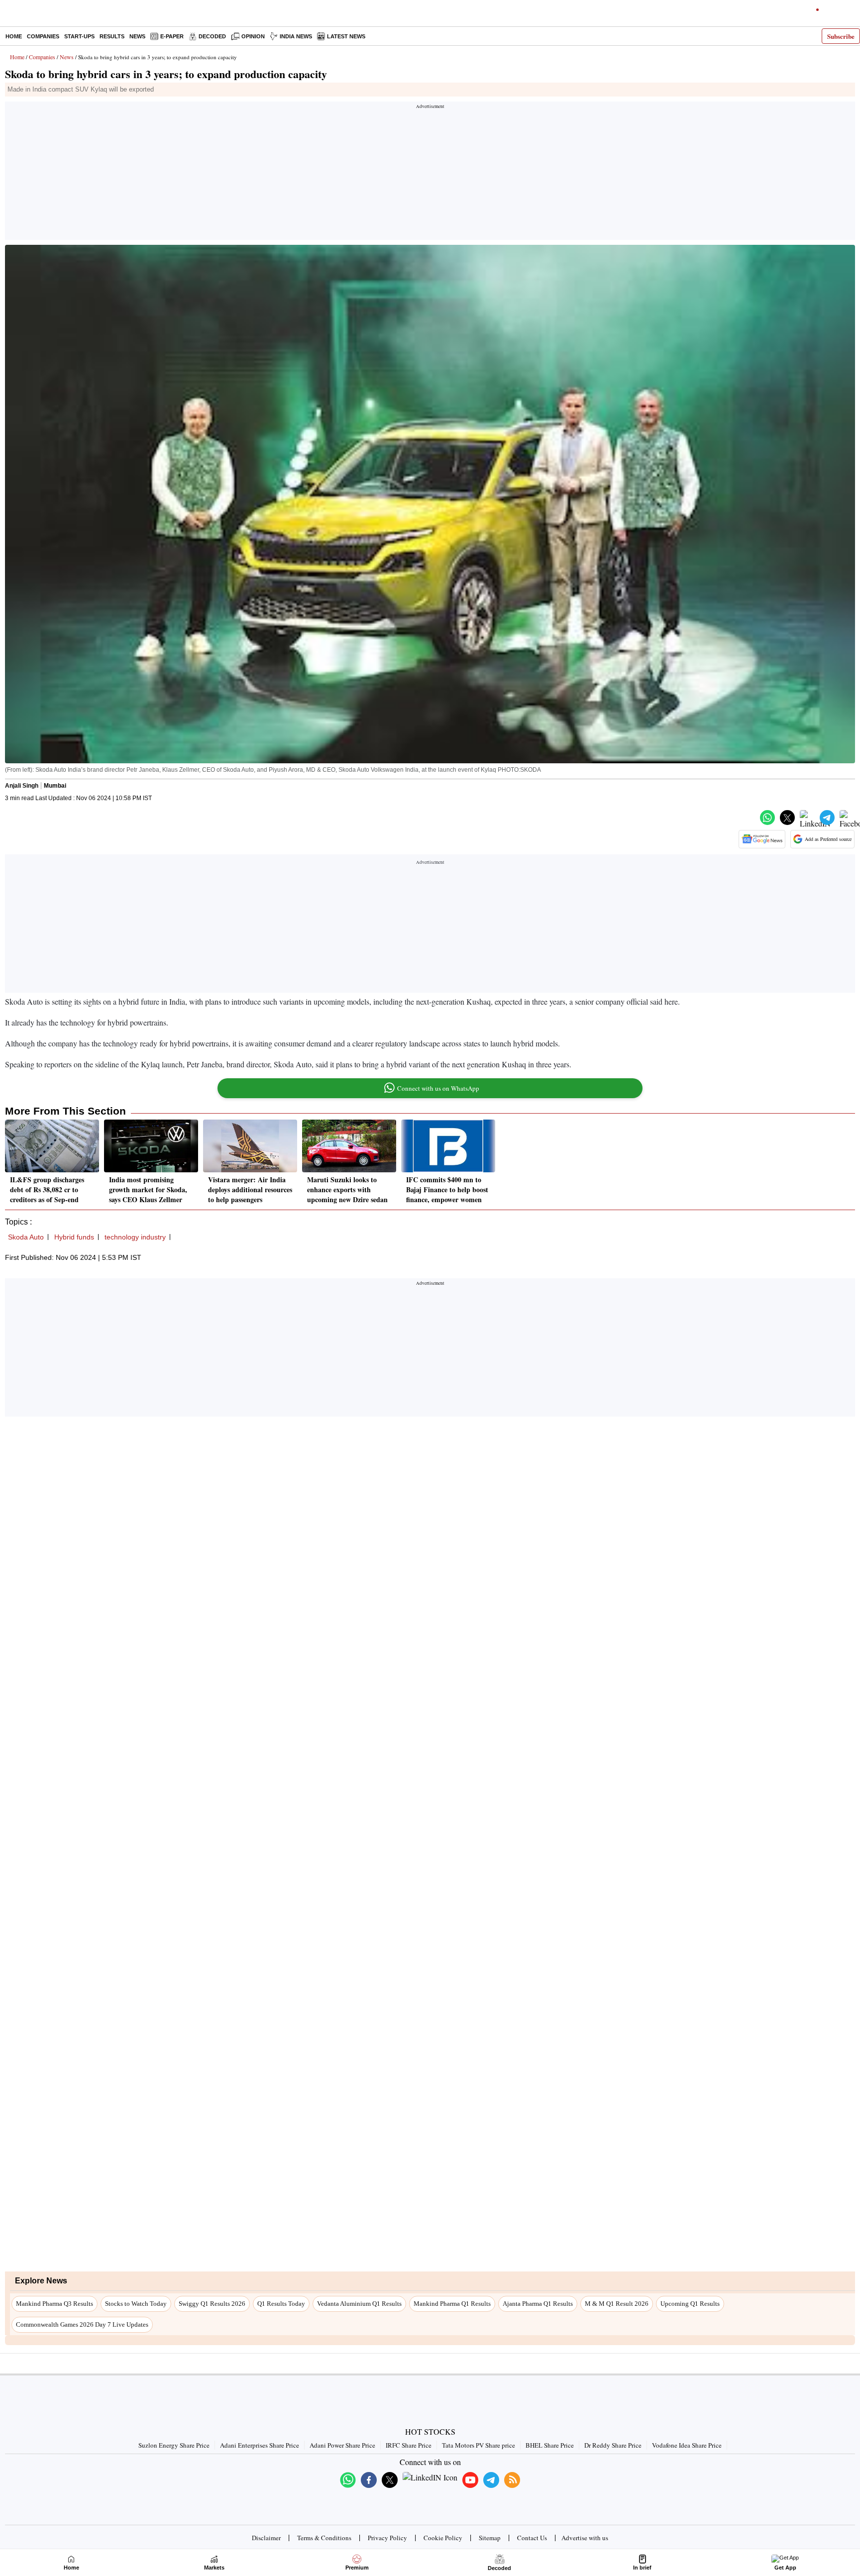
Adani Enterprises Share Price (260, 2445)
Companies (43, 36)
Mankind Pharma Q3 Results (54, 2304)
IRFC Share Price (409, 2445)
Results (112, 36)
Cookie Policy (443, 2538)
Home (14, 36)
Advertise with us (585, 2538)
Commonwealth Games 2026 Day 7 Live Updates (82, 2324)
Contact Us (532, 2538)
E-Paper (172, 36)
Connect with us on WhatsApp (438, 1088)
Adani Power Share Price (342, 2445)
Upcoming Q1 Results (690, 2304)
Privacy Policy (387, 2538)
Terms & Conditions (324, 2538)
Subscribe (841, 36)
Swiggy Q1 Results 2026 (212, 2304)
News (137, 36)
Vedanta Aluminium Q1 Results (359, 2304)
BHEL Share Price (550, 2445)
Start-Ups (79, 36)
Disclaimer (266, 2538)
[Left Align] (10, 15)
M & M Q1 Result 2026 (617, 2304)
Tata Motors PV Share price (479, 2445)
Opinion (253, 36)
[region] (430, 174)
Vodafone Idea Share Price (687, 2445)
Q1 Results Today (281, 2304)
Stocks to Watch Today (136, 2304)
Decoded (212, 36)
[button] (767, 818)
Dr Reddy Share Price (613, 2445)
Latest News (346, 36)
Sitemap (490, 2538)
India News (296, 36)
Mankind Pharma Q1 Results (452, 2304)
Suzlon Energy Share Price (174, 2445)
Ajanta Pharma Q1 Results (538, 2304)
